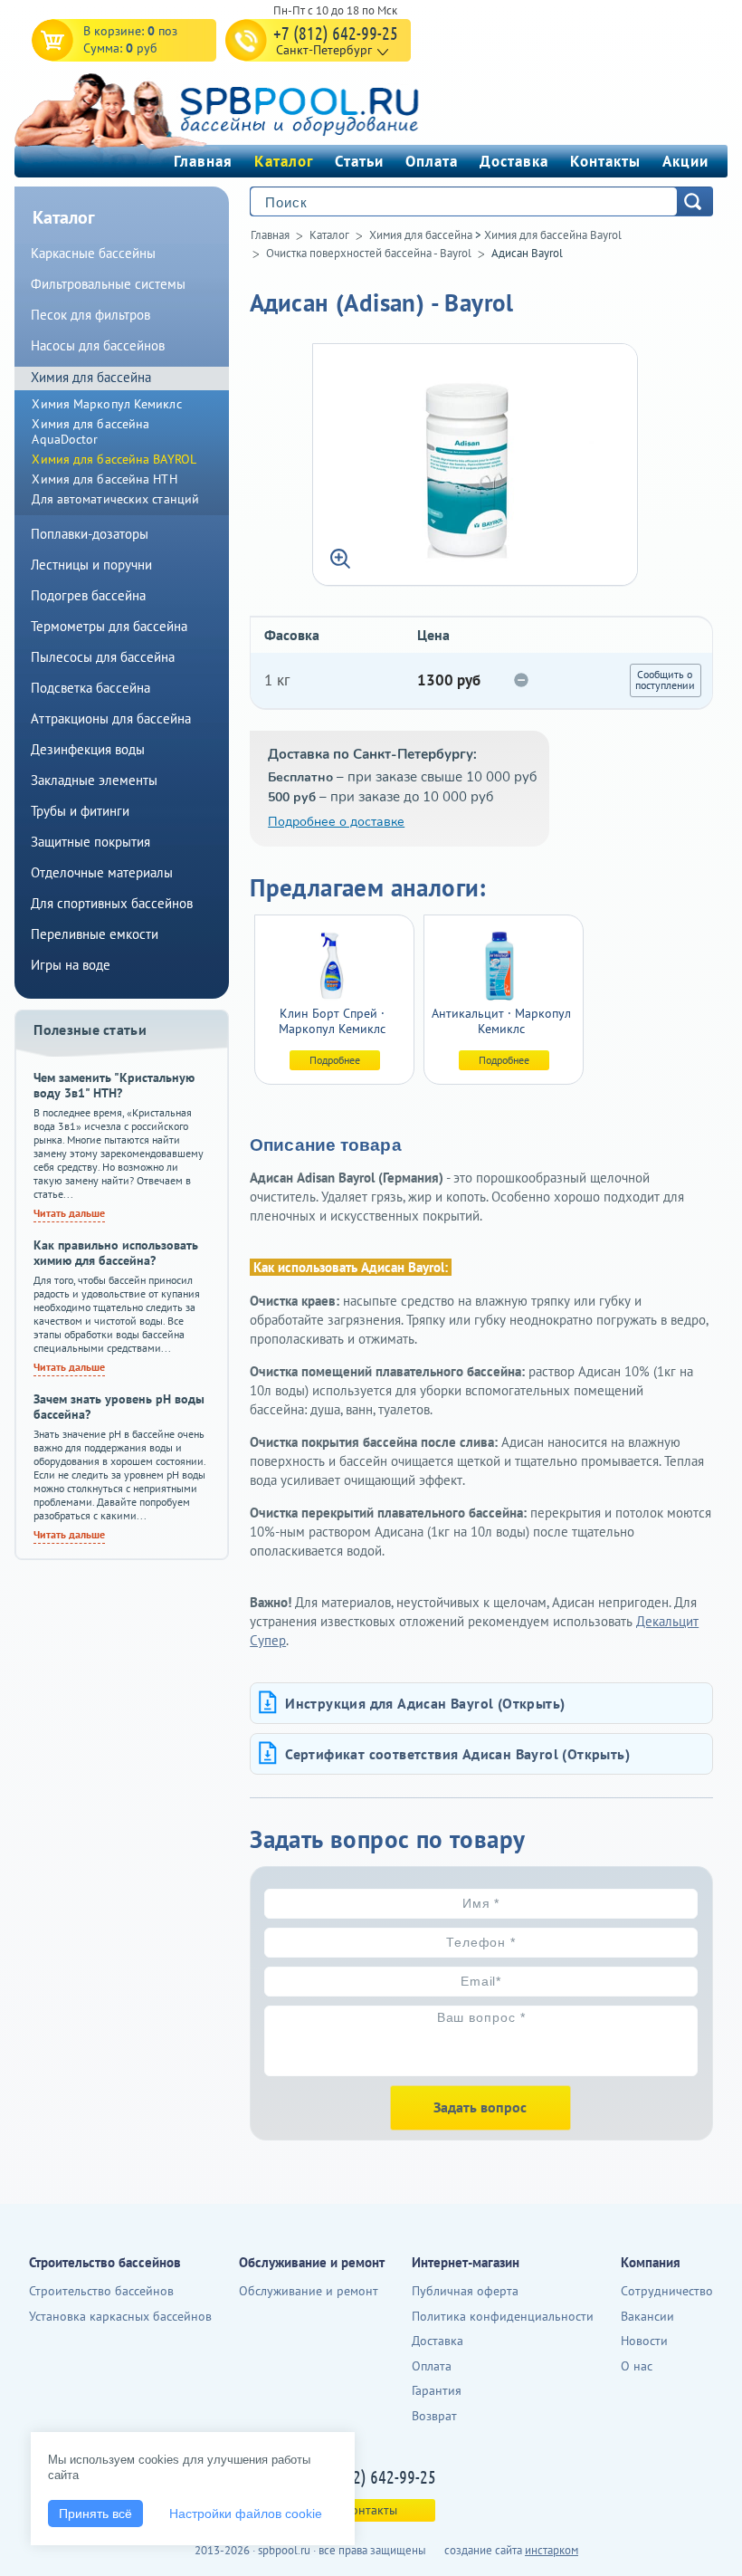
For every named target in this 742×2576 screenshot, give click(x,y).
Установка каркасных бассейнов (120, 2316)
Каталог (284, 161)
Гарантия (437, 2390)
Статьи (359, 161)
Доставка (514, 161)
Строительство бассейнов (101, 2291)
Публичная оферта (465, 2291)
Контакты (605, 161)
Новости (644, 2341)
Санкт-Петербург (324, 50)
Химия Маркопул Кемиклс (106, 404)
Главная (203, 161)
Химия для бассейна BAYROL (114, 459)
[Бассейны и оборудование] (257, 108)
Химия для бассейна (421, 235)
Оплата (432, 161)
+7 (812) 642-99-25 (336, 33)
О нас (637, 2366)
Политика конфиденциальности (503, 2316)
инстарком (552, 2550)
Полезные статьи (90, 1029)
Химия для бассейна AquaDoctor (90, 431)
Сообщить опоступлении (665, 680)
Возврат (434, 2416)
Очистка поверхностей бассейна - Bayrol (369, 253)
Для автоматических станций (115, 499)
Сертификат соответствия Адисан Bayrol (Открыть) (457, 1754)
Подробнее (335, 1060)
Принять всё (95, 2514)
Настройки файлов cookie (246, 2514)
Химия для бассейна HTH (104, 479)
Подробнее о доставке (336, 822)
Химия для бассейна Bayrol (553, 235)
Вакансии (647, 2316)
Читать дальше (69, 1213)
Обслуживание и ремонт (309, 2291)
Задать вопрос (480, 2107)
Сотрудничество (667, 2291)
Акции (685, 161)
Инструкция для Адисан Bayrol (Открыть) (425, 1703)
